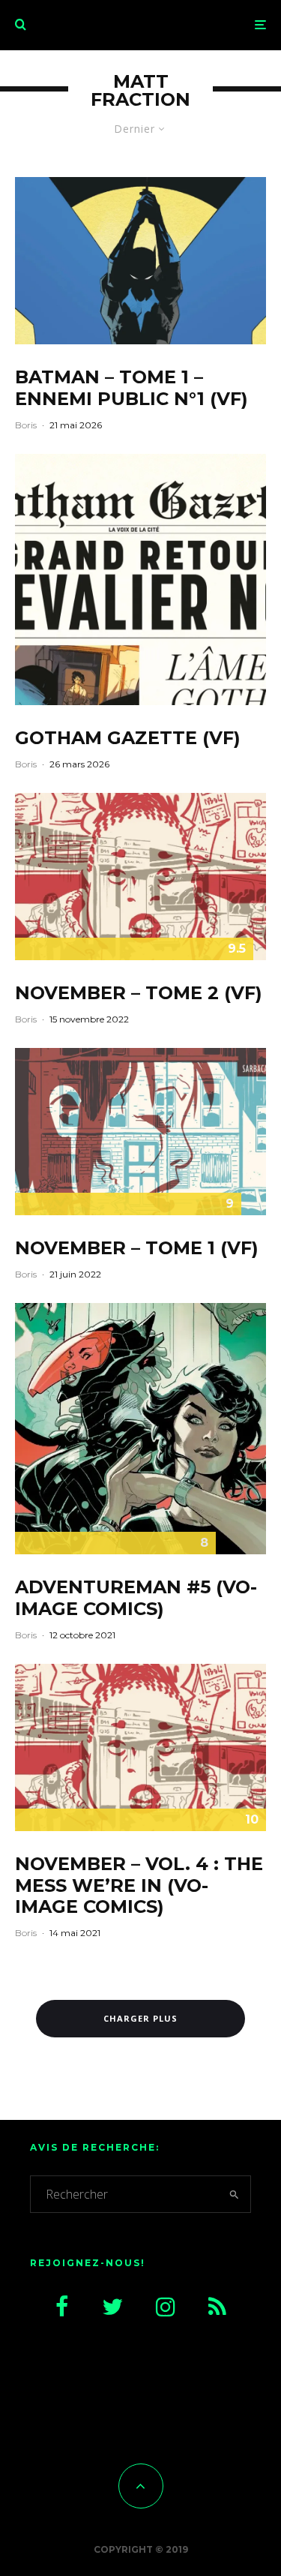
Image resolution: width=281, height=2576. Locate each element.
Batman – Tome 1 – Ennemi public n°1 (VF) (132, 388)
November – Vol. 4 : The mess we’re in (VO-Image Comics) (139, 1886)
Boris (26, 425)
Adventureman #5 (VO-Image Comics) (136, 1598)
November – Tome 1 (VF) (137, 1248)
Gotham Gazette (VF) (128, 738)
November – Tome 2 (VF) (139, 993)
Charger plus (140, 2018)
